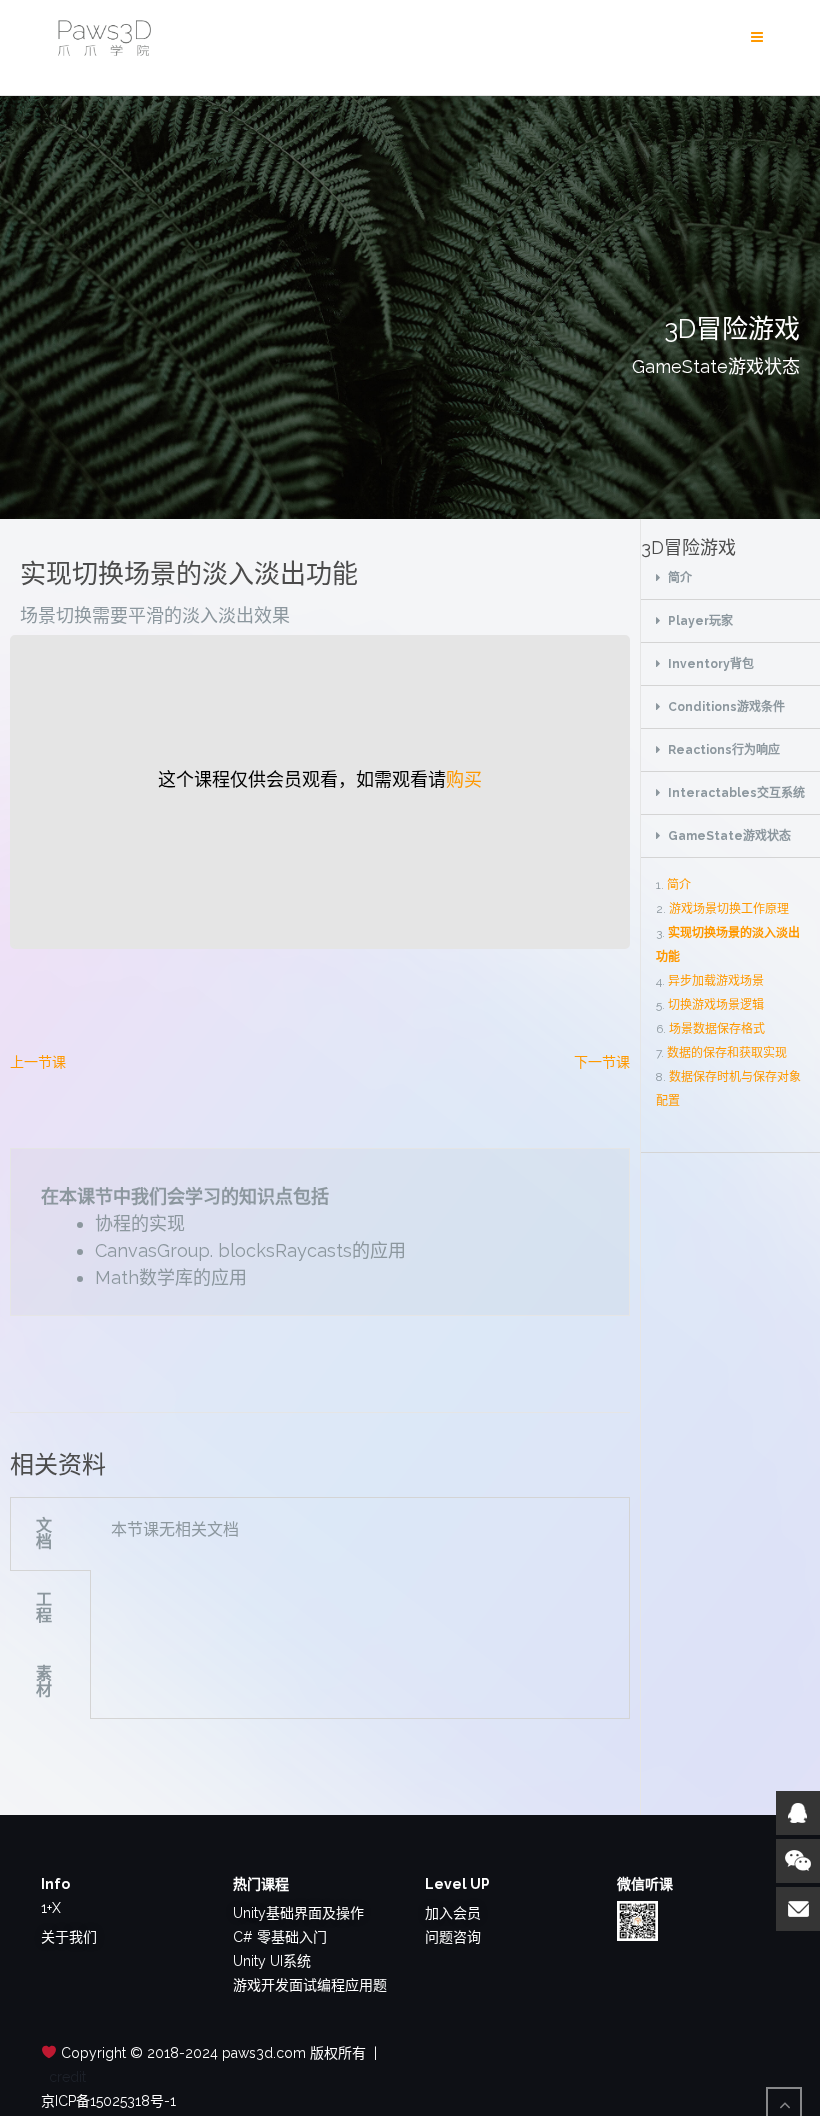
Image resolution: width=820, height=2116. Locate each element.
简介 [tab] (680, 578)
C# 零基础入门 (280, 1937)
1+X (51, 1908)
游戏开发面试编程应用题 (310, 1985)
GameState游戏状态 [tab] (729, 836)
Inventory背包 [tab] (711, 664)
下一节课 (602, 1062)
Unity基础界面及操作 (298, 1913)
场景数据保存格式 (717, 1029)
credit (67, 2077)
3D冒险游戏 (688, 547)
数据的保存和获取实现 (727, 1053)
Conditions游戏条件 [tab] (726, 707)
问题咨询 (453, 1937)
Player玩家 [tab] (700, 621)
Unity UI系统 (272, 1961)
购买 (464, 779)
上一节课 (38, 1062)
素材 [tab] (44, 1681)
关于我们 (69, 1937)
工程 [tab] (44, 1607)
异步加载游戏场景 (716, 981)
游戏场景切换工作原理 (729, 909)
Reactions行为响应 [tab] (724, 750)
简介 (679, 885)
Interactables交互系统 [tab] (736, 793)
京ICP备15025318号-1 (108, 2101)
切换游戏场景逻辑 (716, 1005)
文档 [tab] (44, 1533)
